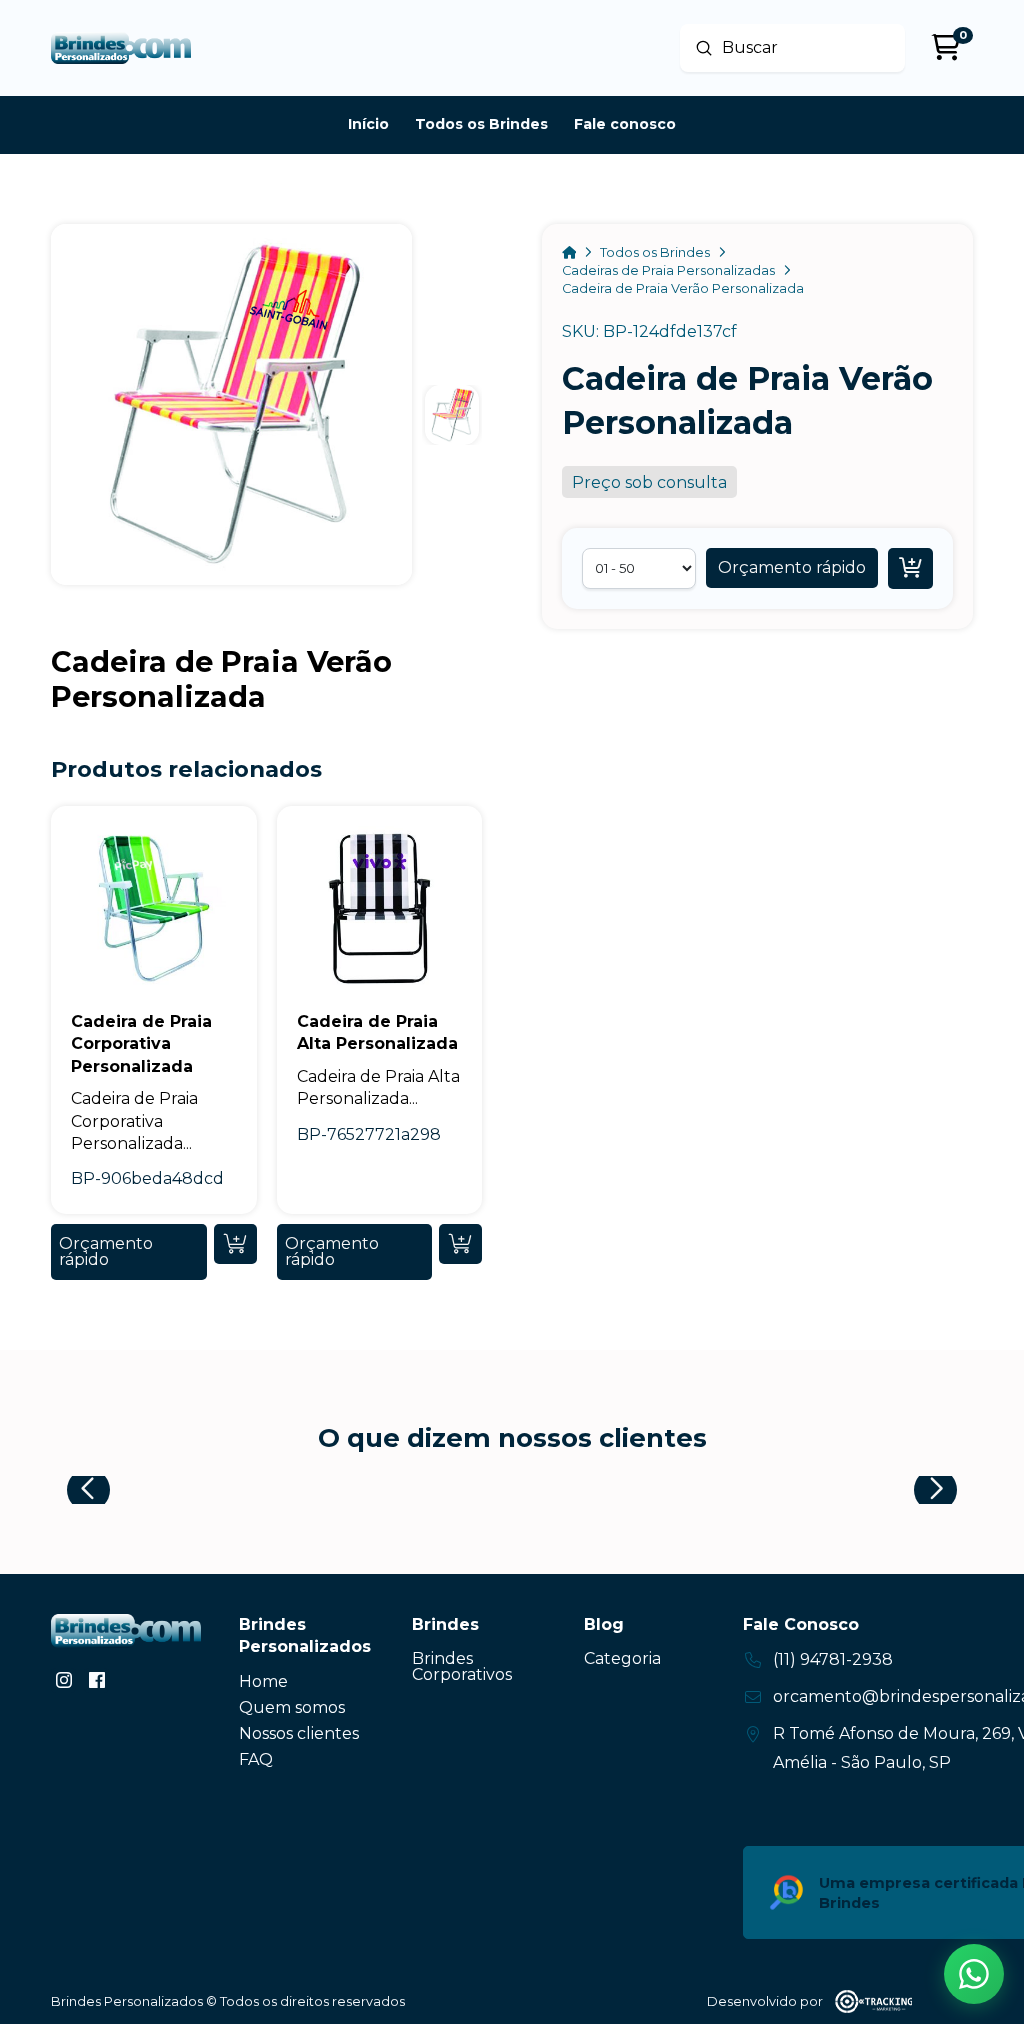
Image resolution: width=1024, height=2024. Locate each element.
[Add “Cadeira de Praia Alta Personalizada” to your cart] (460, 1244)
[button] (792, 568)
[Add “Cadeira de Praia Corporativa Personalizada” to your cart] (235, 1244)
